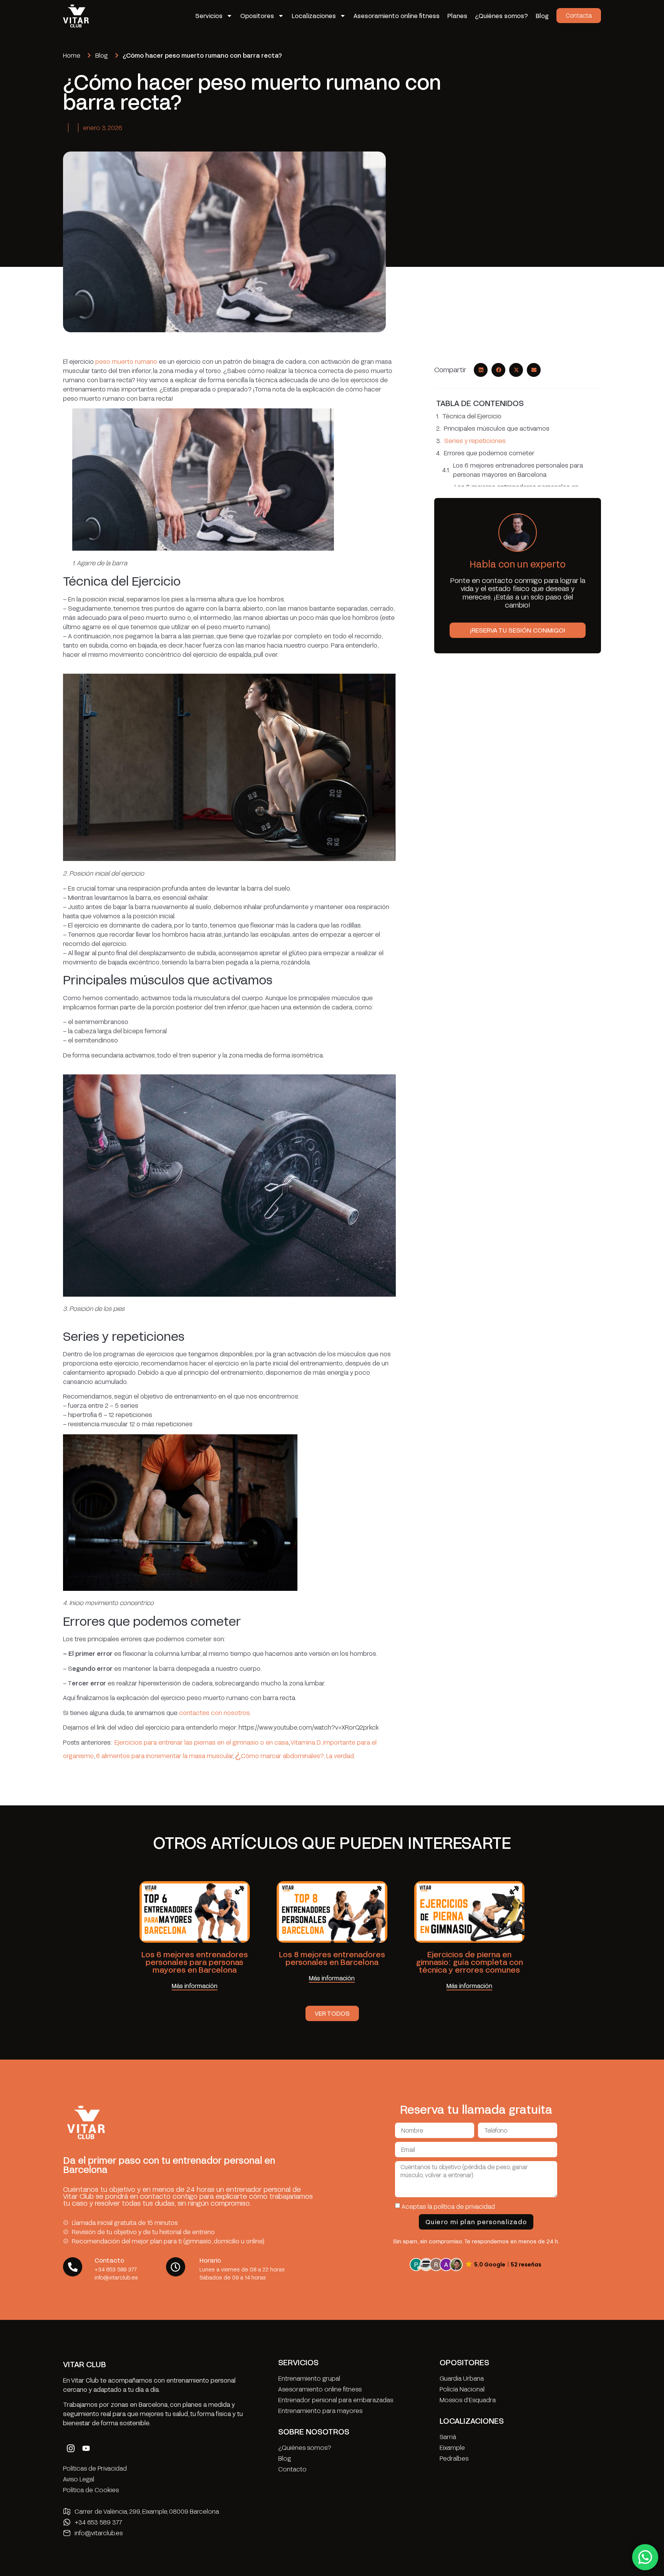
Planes (457, 16)
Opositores (257, 16)
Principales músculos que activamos (497, 428)
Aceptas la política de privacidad (448, 2206)
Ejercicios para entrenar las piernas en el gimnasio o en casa (202, 1742)
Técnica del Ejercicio (472, 416)
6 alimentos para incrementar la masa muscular (164, 1756)
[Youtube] (86, 2448)
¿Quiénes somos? (501, 16)
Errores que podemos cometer (489, 453)
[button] (481, 370)
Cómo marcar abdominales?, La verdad (297, 1756)
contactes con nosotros (214, 1713)
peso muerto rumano (126, 361)
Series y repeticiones (475, 440)
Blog (542, 16)
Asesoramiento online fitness (397, 16)
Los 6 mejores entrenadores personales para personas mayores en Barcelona (518, 470)
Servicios (209, 16)
